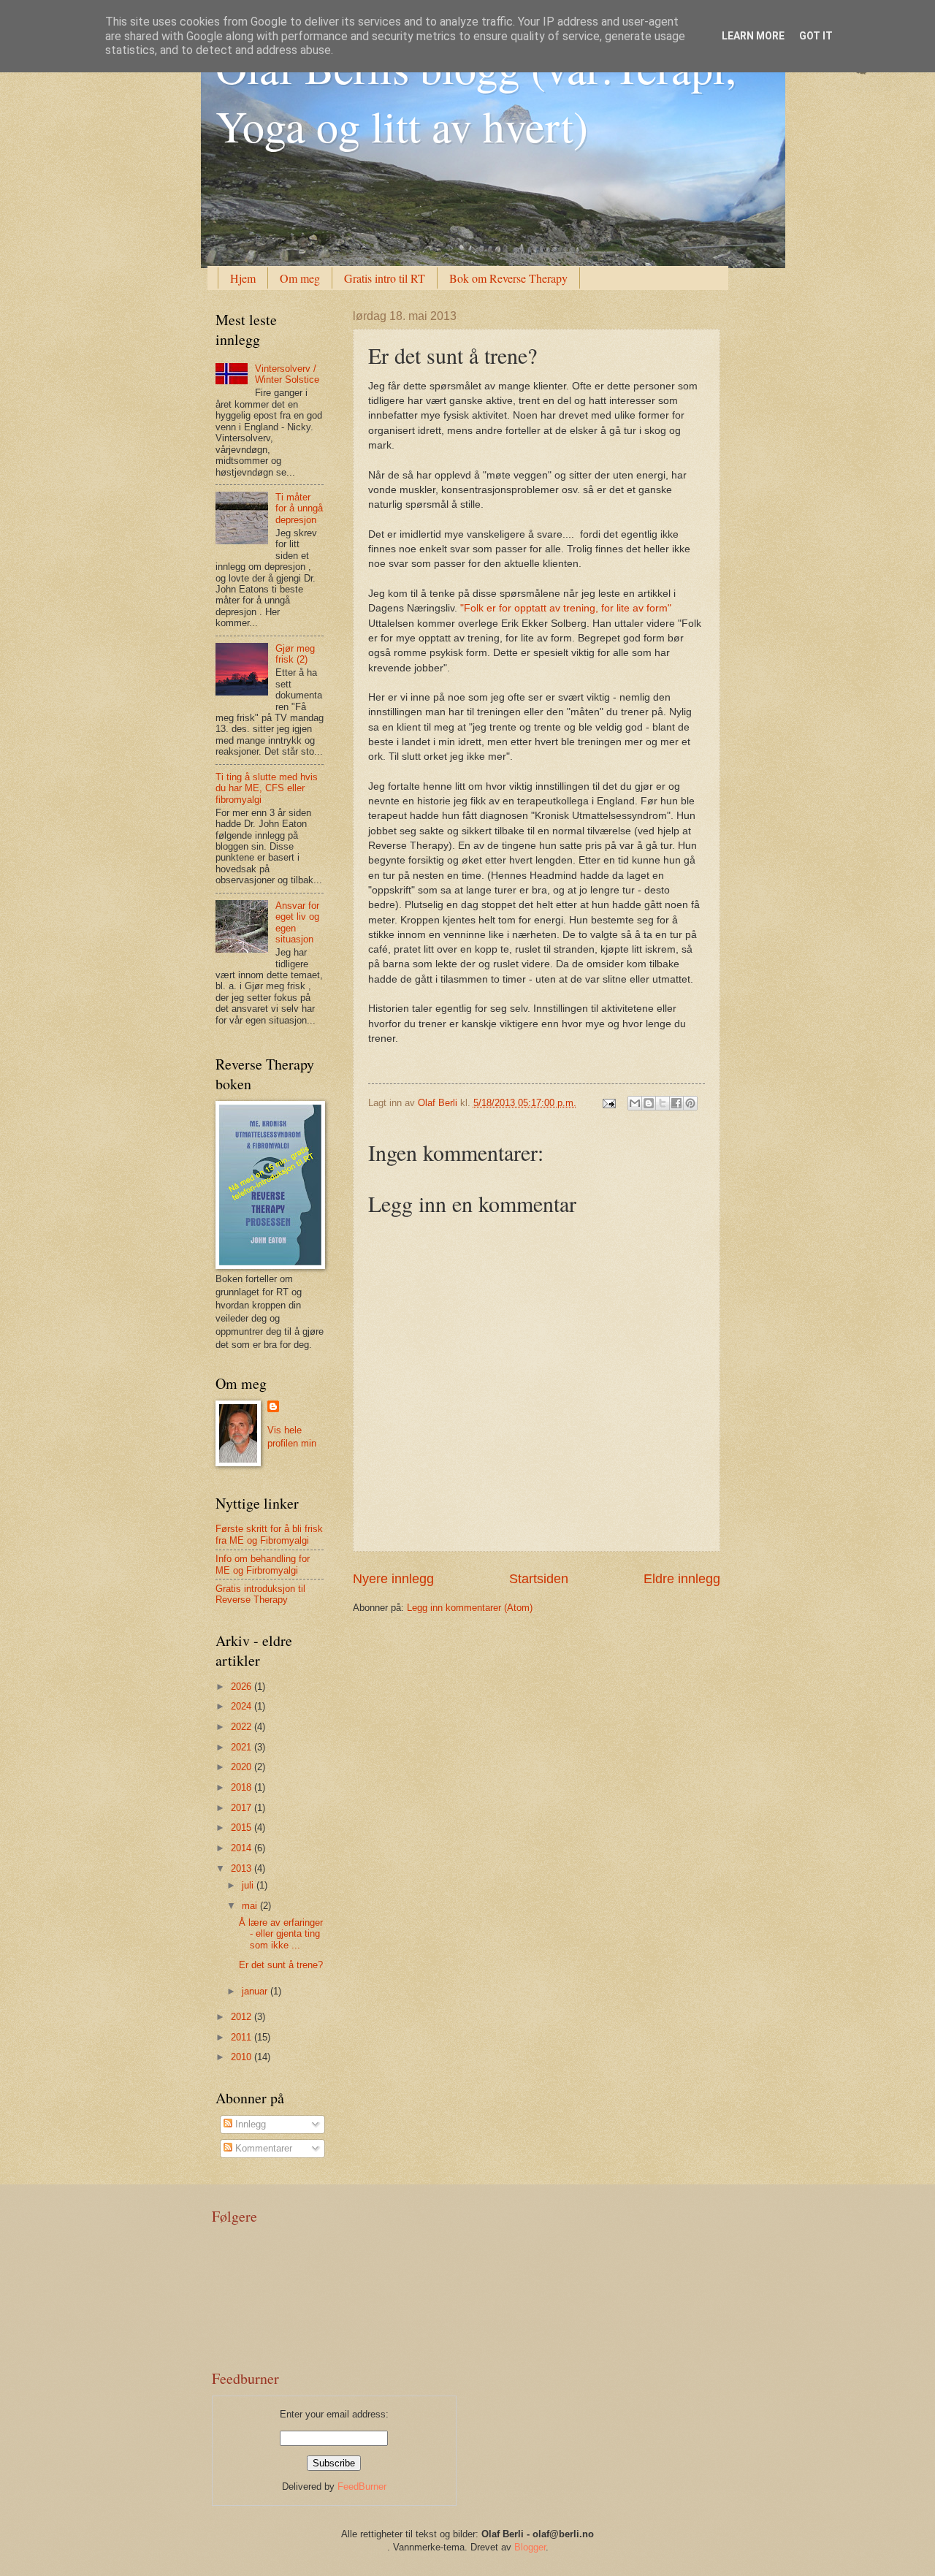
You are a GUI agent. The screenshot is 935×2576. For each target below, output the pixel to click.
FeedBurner (362, 2487)
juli (249, 1885)
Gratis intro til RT (385, 278)
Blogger (530, 2547)
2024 (243, 1706)
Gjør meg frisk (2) (295, 654)
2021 (243, 1747)
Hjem (243, 278)
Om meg (300, 278)
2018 (243, 1787)
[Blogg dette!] (649, 1103)
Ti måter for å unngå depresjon (299, 508)
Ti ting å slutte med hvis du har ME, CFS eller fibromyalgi (267, 788)
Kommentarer (262, 2148)
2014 (243, 1848)
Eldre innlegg (682, 1579)
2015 (243, 1828)
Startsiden (539, 1579)
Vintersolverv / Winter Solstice (287, 374)
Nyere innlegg (393, 1579)
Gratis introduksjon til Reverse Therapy (260, 1594)
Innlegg (249, 2124)
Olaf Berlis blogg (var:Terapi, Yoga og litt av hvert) (476, 96)
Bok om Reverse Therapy (508, 278)
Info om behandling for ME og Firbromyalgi (263, 1564)
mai (251, 1906)
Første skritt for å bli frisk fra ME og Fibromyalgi (269, 1534)
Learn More (753, 36)
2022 (243, 1727)
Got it (816, 36)
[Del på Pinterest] (690, 1103)
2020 (243, 1767)
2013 (243, 1868)
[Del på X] (663, 1103)
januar (256, 1991)
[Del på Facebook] (676, 1103)
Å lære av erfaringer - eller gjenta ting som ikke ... (281, 1934)
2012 (243, 2017)
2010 (243, 2057)
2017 (243, 1808)
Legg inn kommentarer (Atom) (470, 1608)
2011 (243, 2037)
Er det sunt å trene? (281, 1965)
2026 (243, 1687)
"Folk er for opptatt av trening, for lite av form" (566, 608)
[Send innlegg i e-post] (608, 1103)
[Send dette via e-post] (635, 1103)
